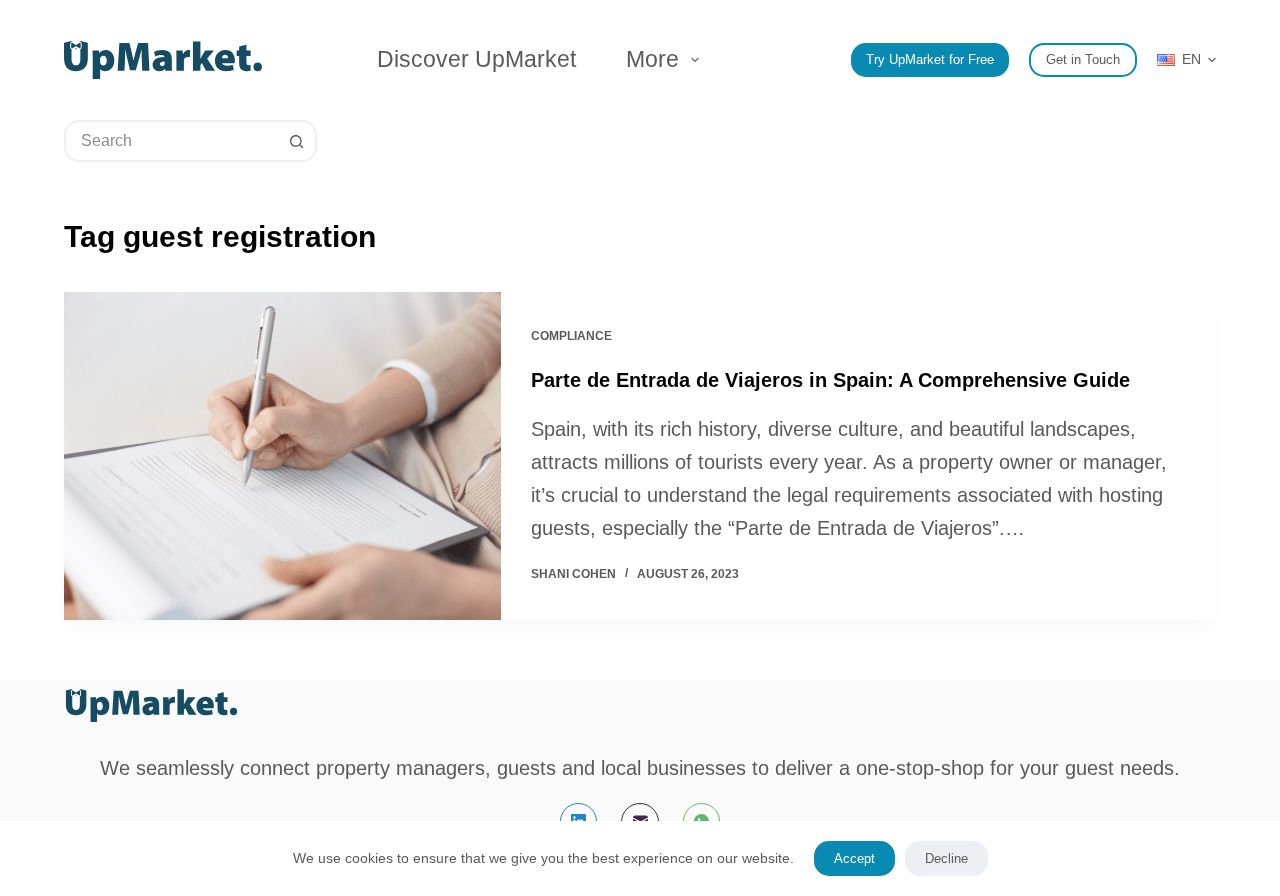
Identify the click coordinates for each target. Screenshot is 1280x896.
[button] (1186, 59)
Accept (854, 858)
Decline (946, 858)
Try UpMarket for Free (930, 59)
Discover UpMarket (476, 59)
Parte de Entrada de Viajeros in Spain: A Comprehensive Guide (830, 380)
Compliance (571, 336)
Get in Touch (1083, 59)
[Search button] (296, 141)
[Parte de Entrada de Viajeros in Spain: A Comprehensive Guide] (282, 456)
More (652, 59)
